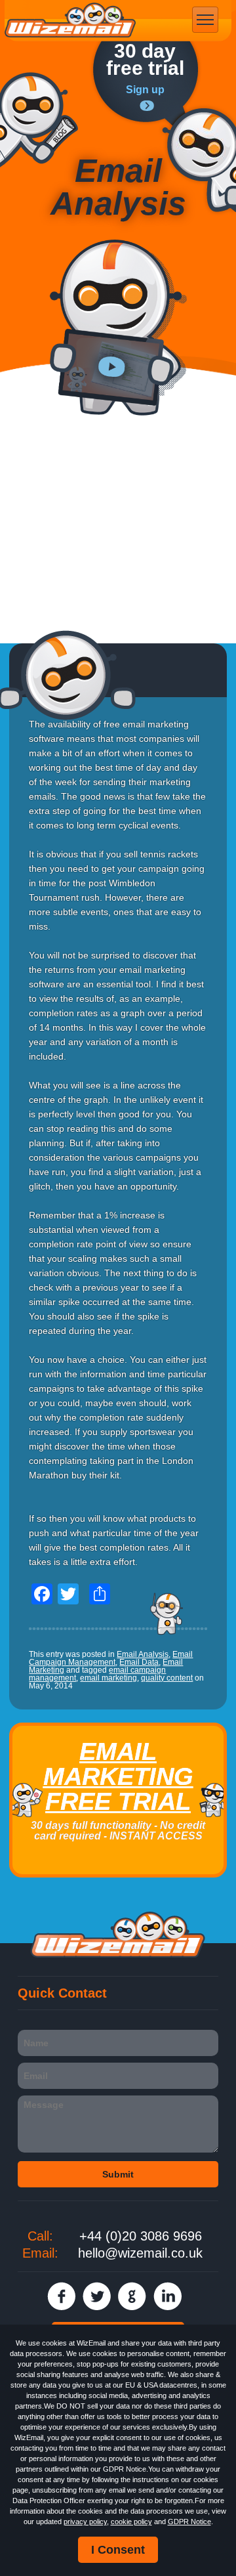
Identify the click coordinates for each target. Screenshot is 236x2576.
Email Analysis (143, 1654)
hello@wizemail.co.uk (140, 2253)
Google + (132, 2296)
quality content (167, 1678)
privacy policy (85, 2522)
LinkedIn (167, 2296)
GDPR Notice (189, 2522)
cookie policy (131, 2522)
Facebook (61, 2296)
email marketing (108, 1678)
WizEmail (70, 20)
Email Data (139, 1662)
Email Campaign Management (111, 1658)
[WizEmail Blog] (39, 120)
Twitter (97, 2296)
